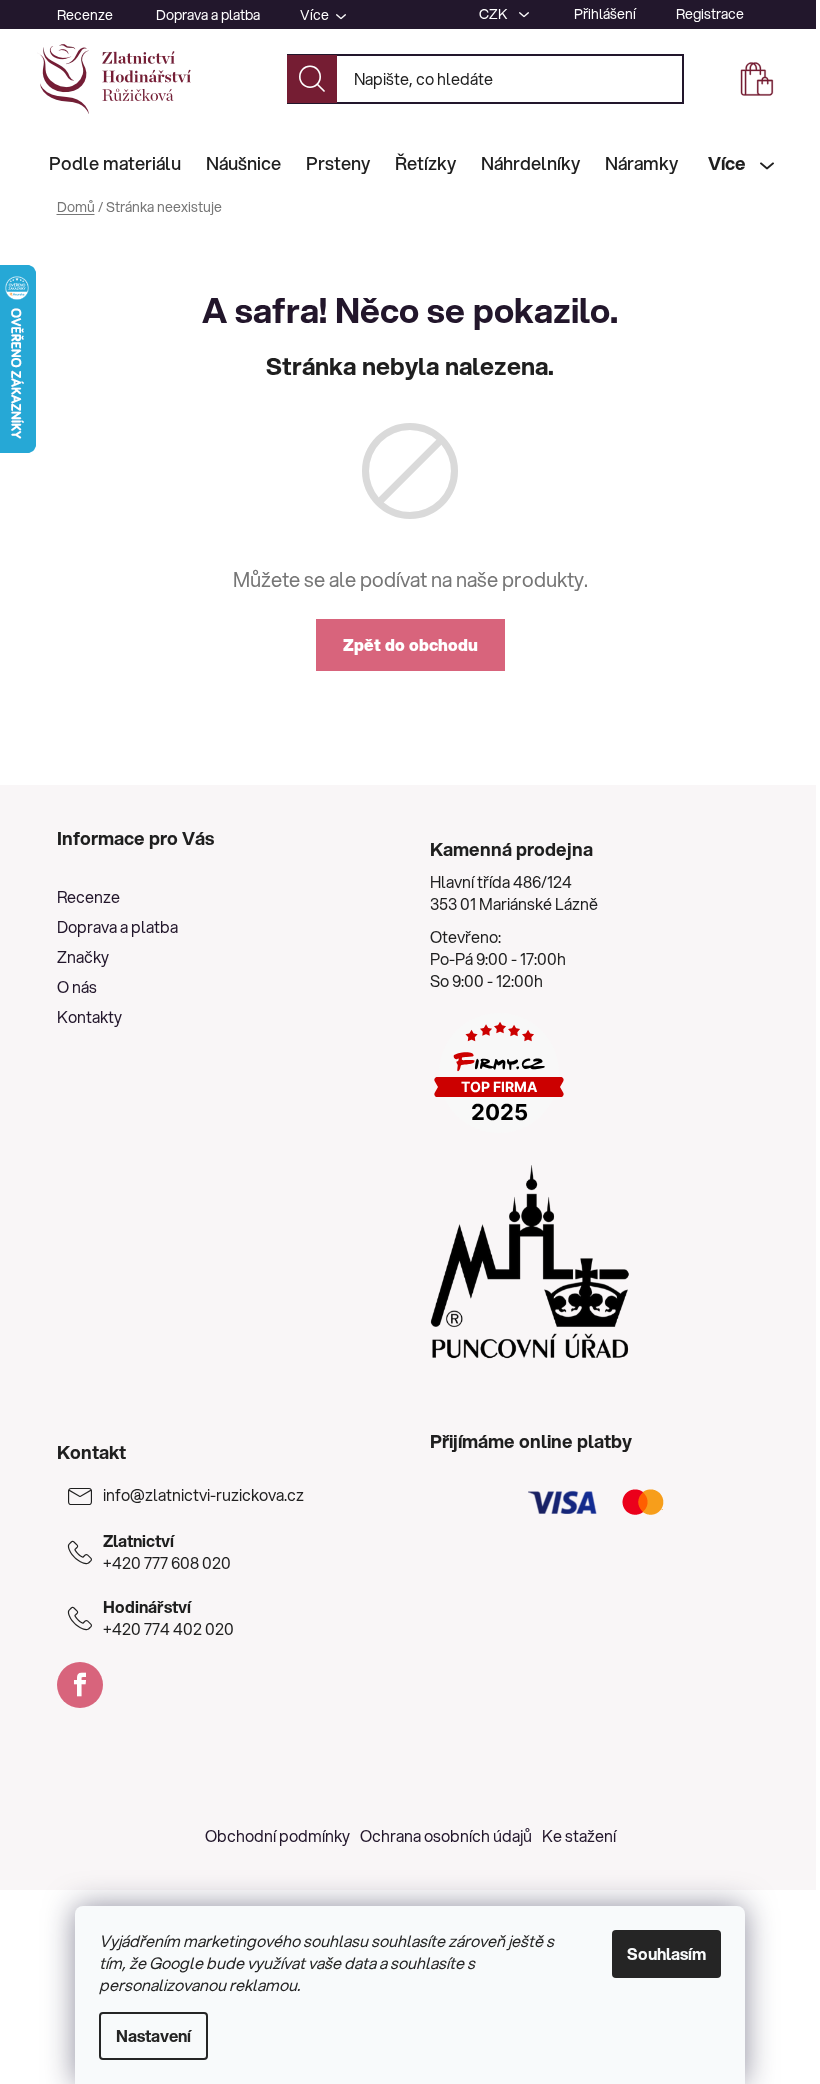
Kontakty (89, 1016)
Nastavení (153, 2035)
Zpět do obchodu (410, 644)
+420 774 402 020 (168, 1618)
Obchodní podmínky (277, 1835)
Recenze (85, 15)
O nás (77, 986)
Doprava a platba (208, 15)
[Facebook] (80, 1685)
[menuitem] (115, 163)
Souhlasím (666, 1953)
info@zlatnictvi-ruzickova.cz (203, 1495)
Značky (83, 956)
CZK (495, 14)
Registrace (710, 14)
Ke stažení (579, 1835)
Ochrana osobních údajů (446, 1835)
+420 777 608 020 (167, 1552)
